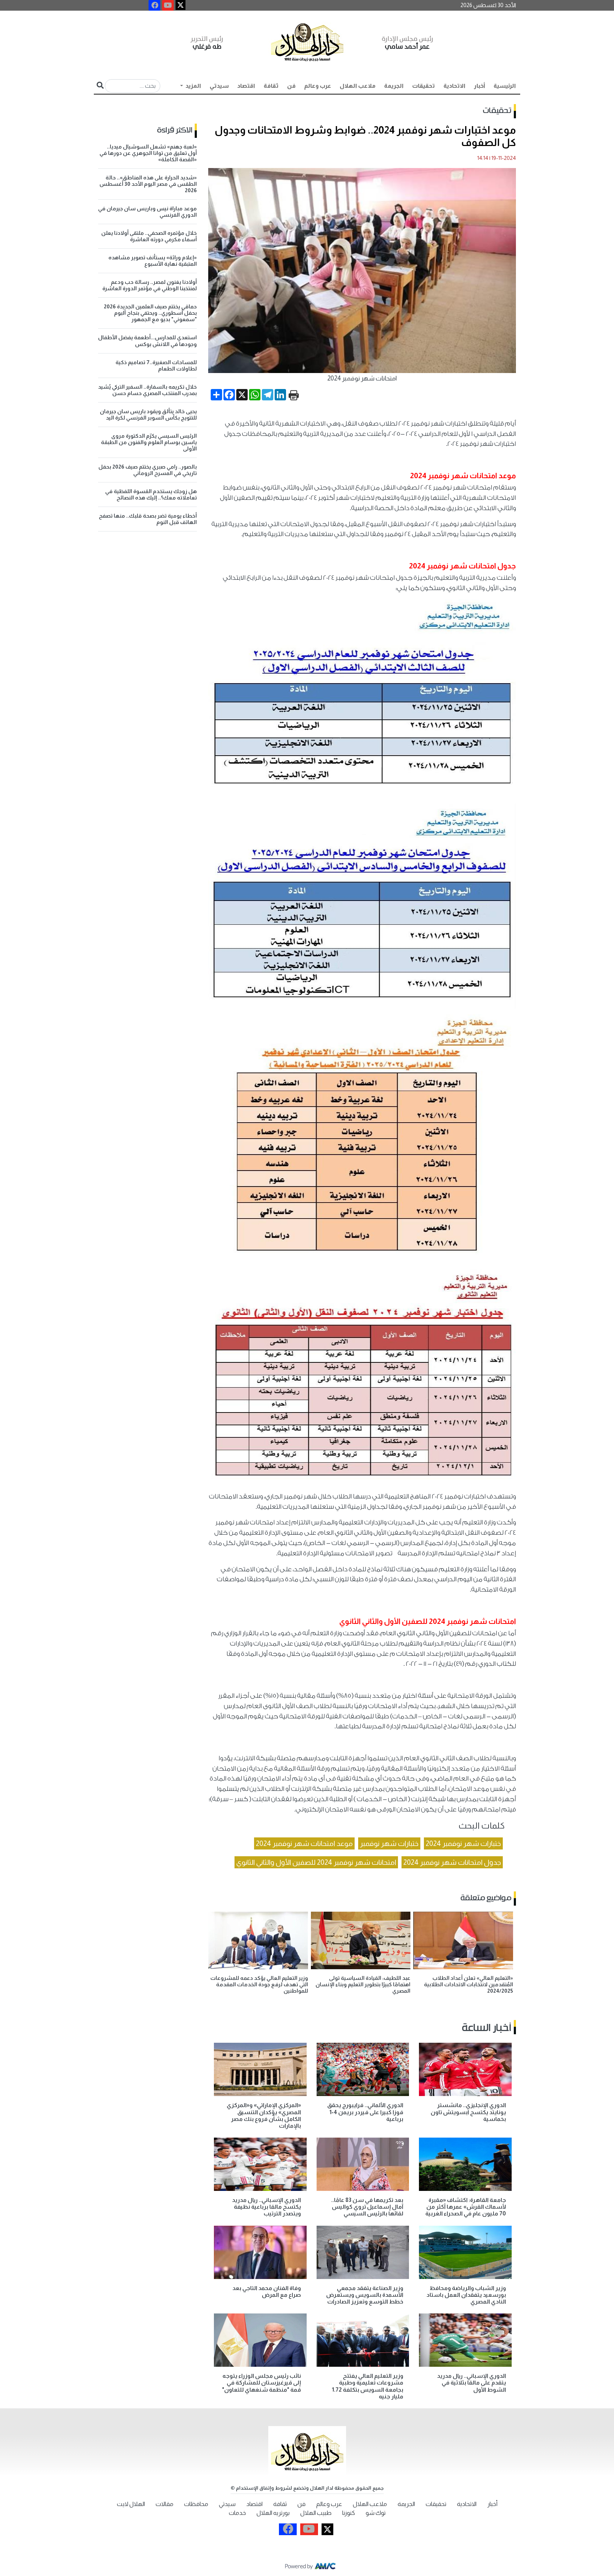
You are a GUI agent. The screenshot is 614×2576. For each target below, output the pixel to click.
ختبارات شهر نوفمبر (389, 1843)
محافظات (196, 2504)
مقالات (165, 2504)
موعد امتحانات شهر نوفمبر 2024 (304, 1843)
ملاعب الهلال (358, 86)
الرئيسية (505, 86)
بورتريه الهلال (273, 2513)
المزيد (193, 86)
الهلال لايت (131, 2504)
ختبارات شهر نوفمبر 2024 (463, 1843)
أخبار (480, 86)
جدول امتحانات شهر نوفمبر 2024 (452, 1862)
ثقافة (271, 86)
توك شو (376, 2513)
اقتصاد (246, 86)
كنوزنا (349, 2513)
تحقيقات (424, 86)
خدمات (237, 2513)
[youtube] (168, 5)
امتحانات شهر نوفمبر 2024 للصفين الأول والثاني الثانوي (316, 1862)
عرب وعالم (318, 86)
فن (291, 86)
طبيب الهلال (316, 2513)
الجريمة (394, 86)
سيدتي (219, 86)
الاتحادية (454, 86)
